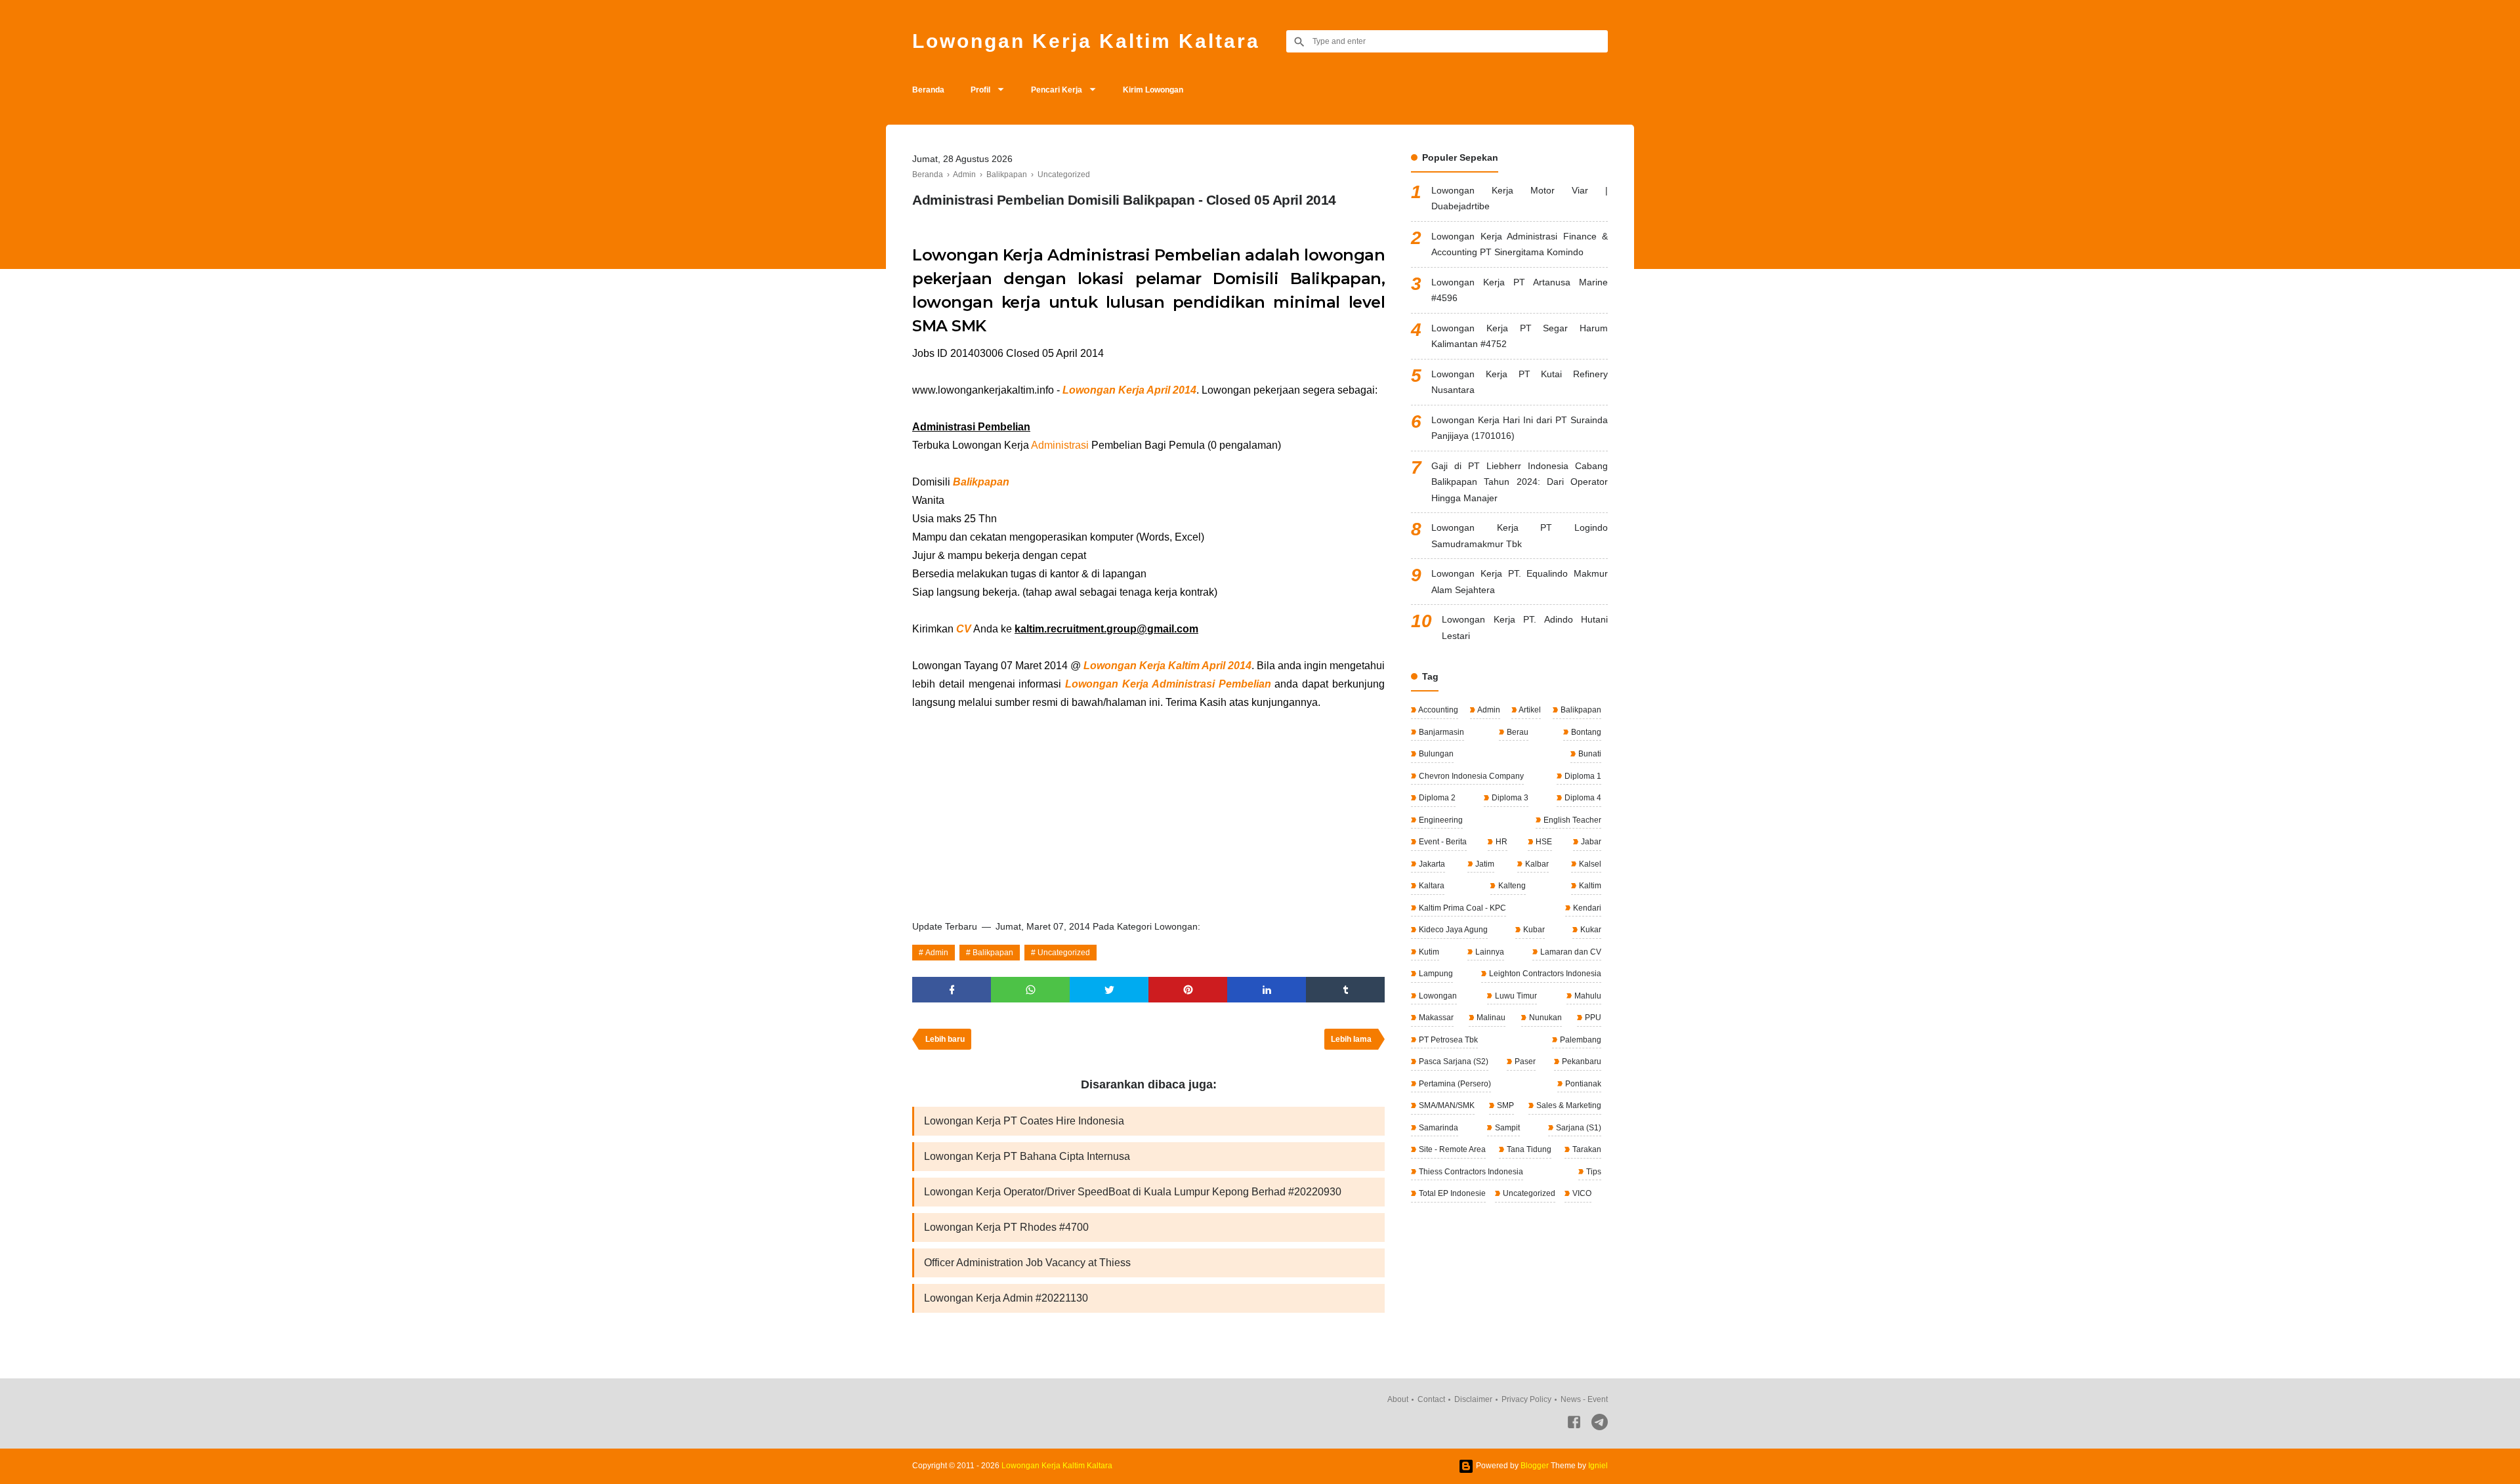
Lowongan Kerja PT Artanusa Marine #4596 (1520, 290)
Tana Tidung (1528, 1149)
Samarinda (1438, 1128)
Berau (1517, 732)
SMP (1504, 1105)
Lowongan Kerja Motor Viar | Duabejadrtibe (1520, 198)
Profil (980, 90)
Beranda (928, 90)
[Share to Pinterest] (1188, 990)
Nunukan (1544, 1018)
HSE (1543, 842)
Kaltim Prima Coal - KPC (1461, 908)
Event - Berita (1442, 842)
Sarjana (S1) (1578, 1128)
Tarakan (1586, 1149)
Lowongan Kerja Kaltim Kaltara (1086, 41)
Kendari (1586, 908)
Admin (937, 953)
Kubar (1533, 930)
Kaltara (1431, 886)
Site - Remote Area (1451, 1149)
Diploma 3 (1509, 798)
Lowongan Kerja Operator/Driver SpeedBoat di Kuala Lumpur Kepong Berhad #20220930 (1133, 1192)
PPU (1592, 1018)
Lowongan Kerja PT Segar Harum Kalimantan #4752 (1520, 336)
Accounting (1438, 710)
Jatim (1484, 864)
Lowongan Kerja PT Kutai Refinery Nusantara (1520, 382)
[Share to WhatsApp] (1030, 990)
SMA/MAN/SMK (1446, 1105)
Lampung (1435, 974)
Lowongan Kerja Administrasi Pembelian (1168, 684)
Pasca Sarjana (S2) (1453, 1061)
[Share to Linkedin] (1267, 990)
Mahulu (1587, 996)
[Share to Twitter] (1109, 990)
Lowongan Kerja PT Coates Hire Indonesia (1024, 1121)
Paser (1524, 1061)
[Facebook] (1574, 1425)
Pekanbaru (1581, 1061)
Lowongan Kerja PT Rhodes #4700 (1006, 1227)
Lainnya (1489, 952)
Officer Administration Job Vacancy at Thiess (1027, 1263)
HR (1501, 842)
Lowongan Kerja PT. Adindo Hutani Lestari (1525, 628)
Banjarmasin (1440, 732)
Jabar (1590, 842)
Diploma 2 (1436, 798)
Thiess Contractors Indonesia (1470, 1172)
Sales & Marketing (1568, 1105)
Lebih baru (945, 1039)
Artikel (1529, 710)
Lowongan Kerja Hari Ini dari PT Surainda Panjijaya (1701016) (1520, 428)
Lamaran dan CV (1570, 952)
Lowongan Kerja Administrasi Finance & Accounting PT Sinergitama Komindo (1520, 244)
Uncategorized (1064, 953)
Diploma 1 (1582, 776)
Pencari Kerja (1057, 90)
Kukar (1590, 930)
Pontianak (1582, 1084)
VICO (1581, 1193)
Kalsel (1589, 864)
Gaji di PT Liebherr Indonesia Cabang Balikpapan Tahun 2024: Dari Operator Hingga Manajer (1520, 482)
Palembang (1580, 1040)
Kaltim (1589, 886)
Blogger (1535, 1466)
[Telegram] (1600, 1425)
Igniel (1598, 1466)
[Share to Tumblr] (1345, 990)
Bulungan (1435, 754)
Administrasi (1060, 445)
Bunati (1589, 754)
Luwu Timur (1515, 996)
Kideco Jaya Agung (1452, 930)
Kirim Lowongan (1153, 90)
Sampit (1506, 1128)
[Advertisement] (1148, 810)
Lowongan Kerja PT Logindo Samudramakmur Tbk (1520, 536)
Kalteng (1511, 886)
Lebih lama (1351, 1039)
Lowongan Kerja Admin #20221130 (1006, 1298)
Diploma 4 (1582, 798)
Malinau (1490, 1018)
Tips (1593, 1172)
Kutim (1428, 952)
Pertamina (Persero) (1454, 1084)
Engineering (1440, 820)
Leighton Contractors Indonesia (1544, 974)
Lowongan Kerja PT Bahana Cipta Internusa (1027, 1156)
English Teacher (1571, 820)
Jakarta (1431, 864)
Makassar (1435, 1018)
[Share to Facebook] (952, 990)
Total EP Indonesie (1451, 1193)
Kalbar (1536, 864)
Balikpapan (993, 953)
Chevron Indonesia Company (1470, 776)
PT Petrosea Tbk (1447, 1040)
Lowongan (1437, 996)
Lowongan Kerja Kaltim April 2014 (1167, 666)
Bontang (1585, 732)
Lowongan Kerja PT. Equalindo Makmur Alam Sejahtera (1520, 582)
